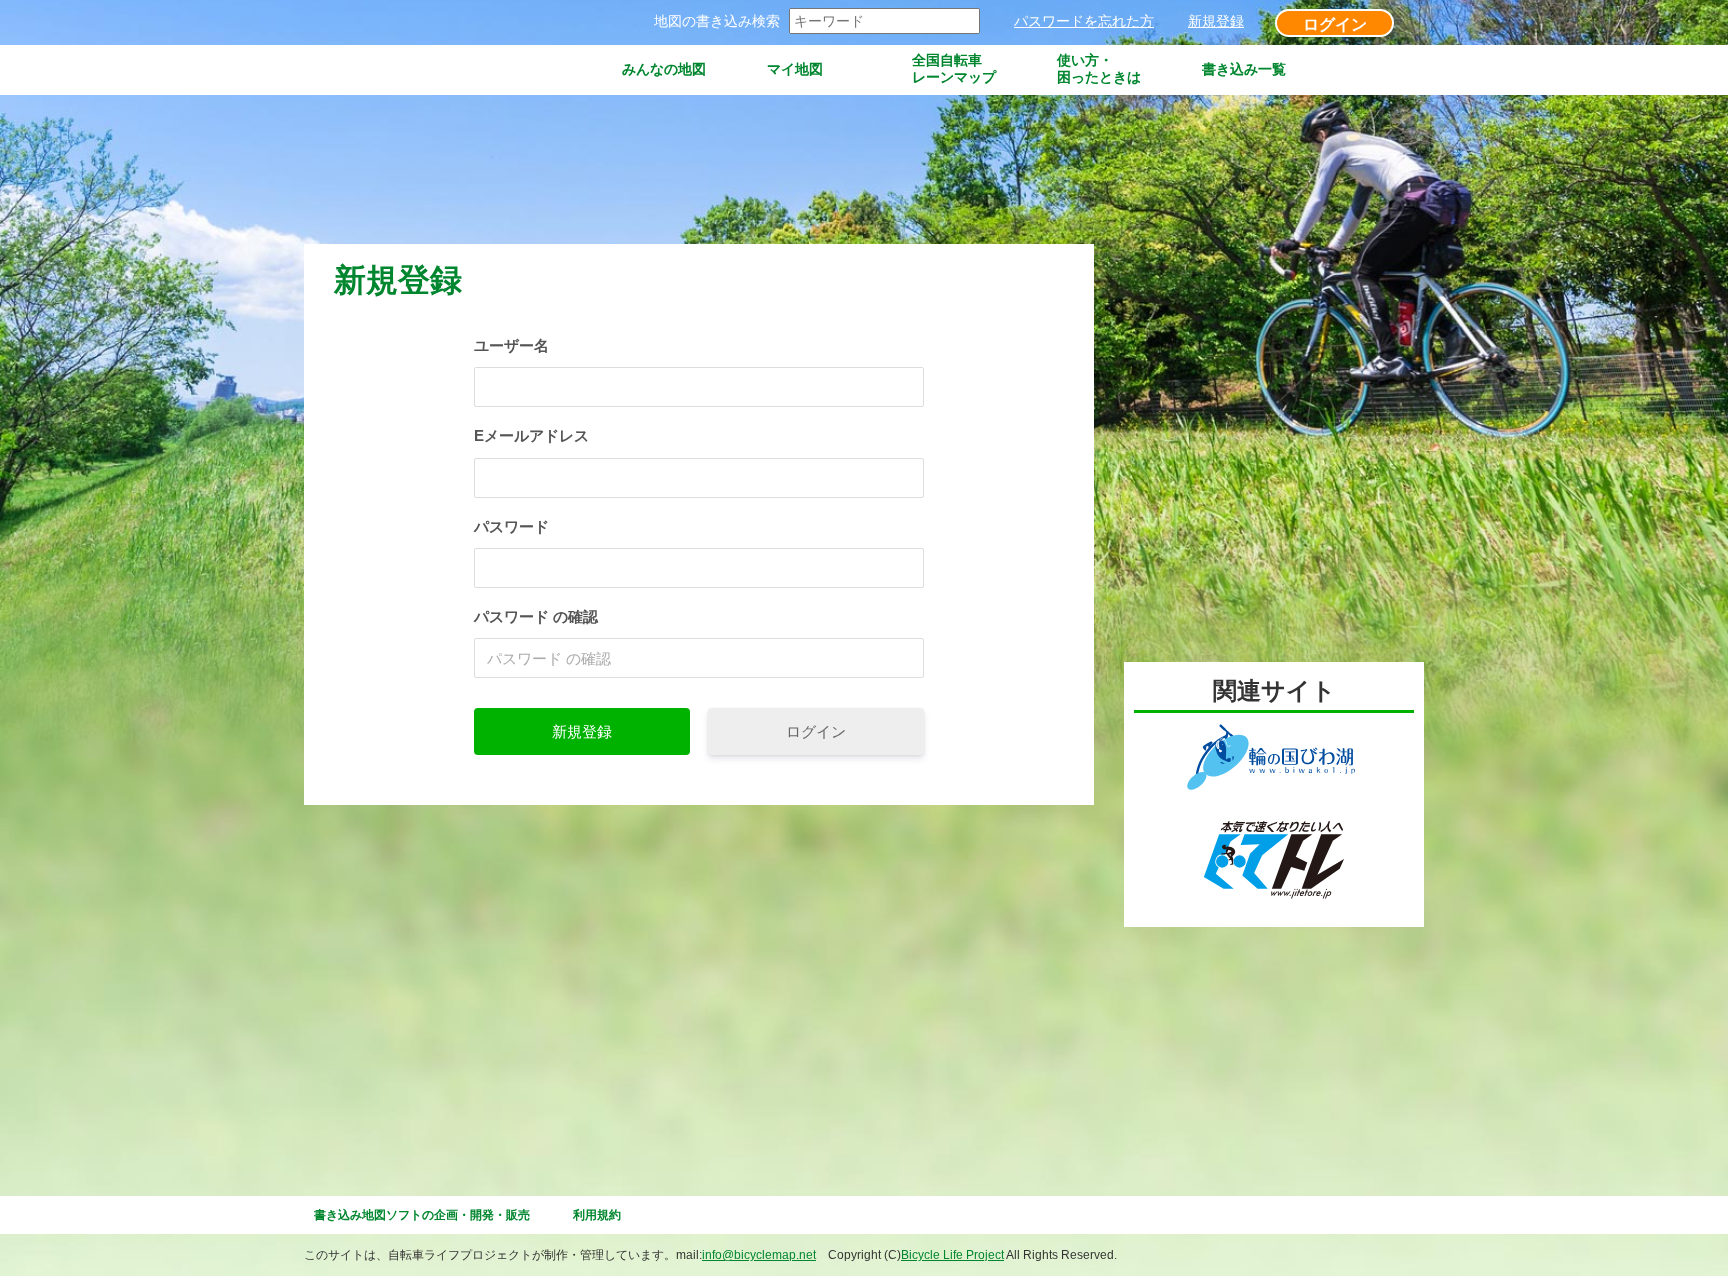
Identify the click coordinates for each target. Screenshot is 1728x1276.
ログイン (1335, 24)
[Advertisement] (668, 171)
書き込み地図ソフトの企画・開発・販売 (422, 1215)
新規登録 (1216, 21)
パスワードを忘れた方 (1084, 21)
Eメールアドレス (531, 435)
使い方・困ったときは (1099, 68)
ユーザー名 (511, 345)
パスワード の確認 (536, 616)
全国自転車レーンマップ (954, 68)
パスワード (511, 526)
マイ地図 (795, 69)
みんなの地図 (664, 69)
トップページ (550, 69)
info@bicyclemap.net (759, 1255)
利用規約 (597, 1215)
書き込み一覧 (1244, 69)
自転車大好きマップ (414, 69)
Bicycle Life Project (952, 1255)
